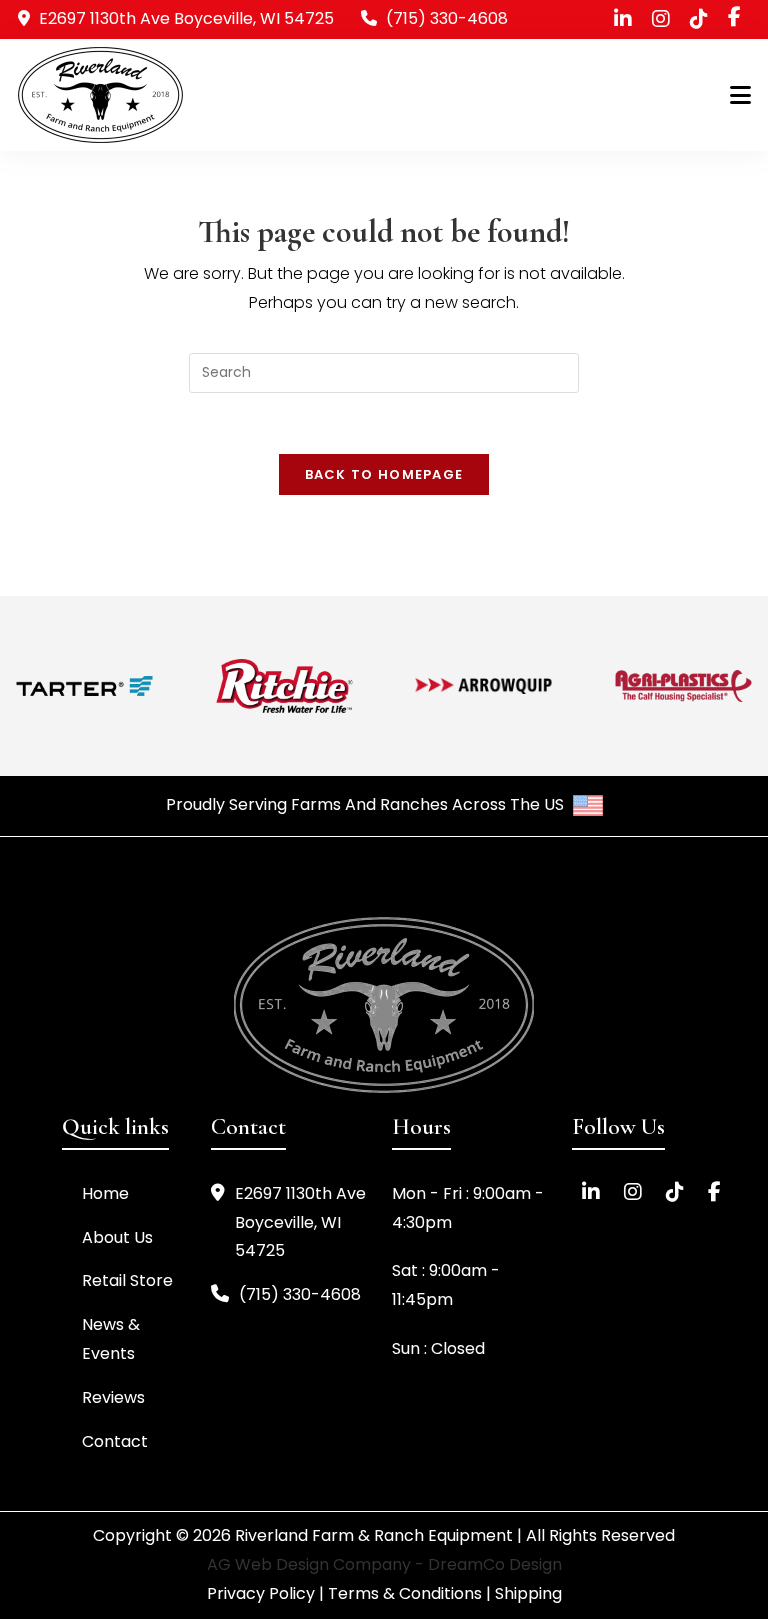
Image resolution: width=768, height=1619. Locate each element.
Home (105, 1193)
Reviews (113, 1397)
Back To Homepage (384, 474)
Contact (115, 1441)
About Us (117, 1237)
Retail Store (127, 1280)
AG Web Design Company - (317, 1564)
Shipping (528, 1593)
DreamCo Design (495, 1564)
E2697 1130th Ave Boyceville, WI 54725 (300, 1222)
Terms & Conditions (405, 1593)
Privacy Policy (261, 1593)
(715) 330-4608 (447, 18)
